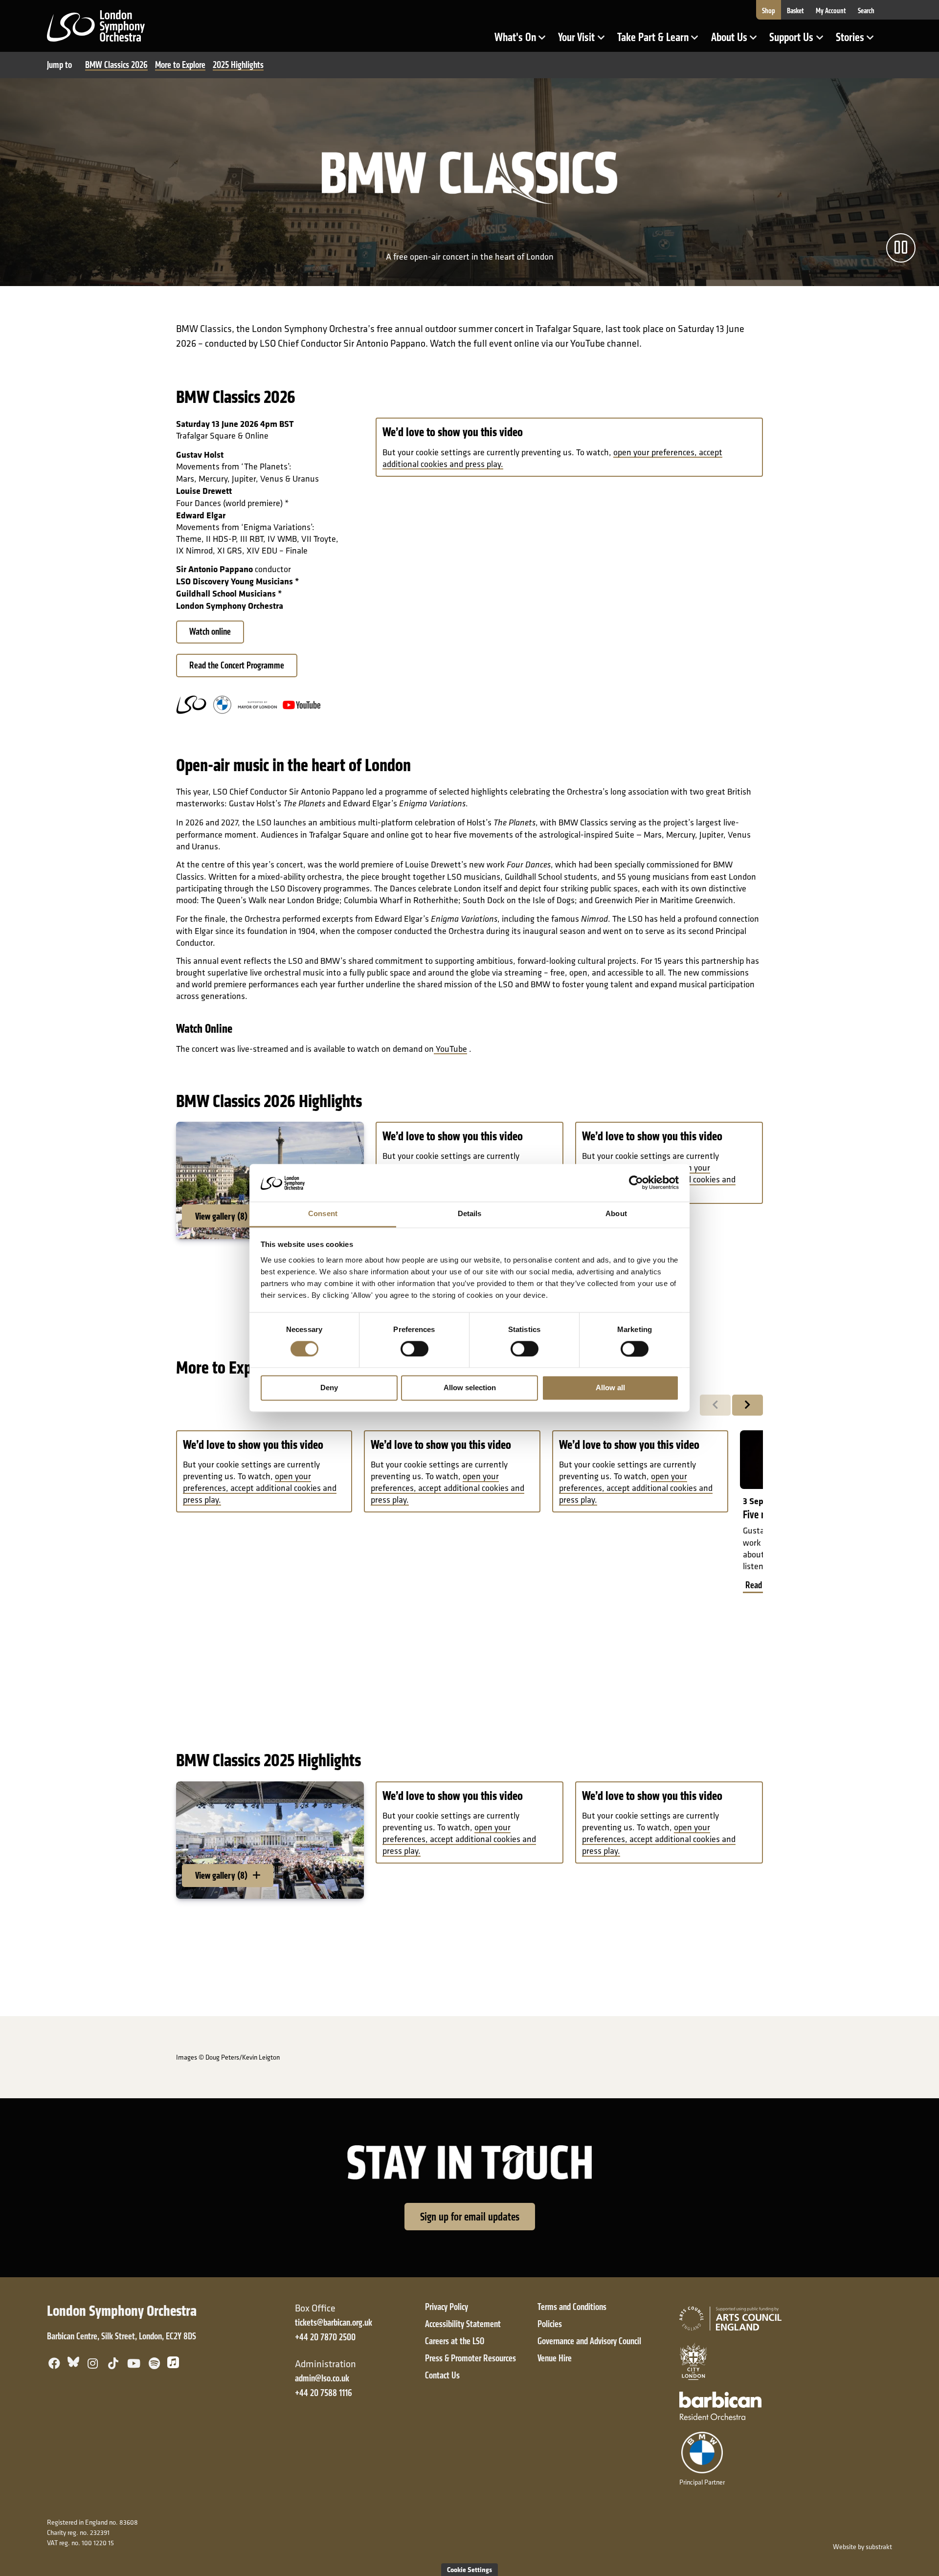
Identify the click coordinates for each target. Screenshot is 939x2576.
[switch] (414, 1349)
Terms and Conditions (572, 2307)
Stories (858, 41)
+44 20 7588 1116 (324, 2393)
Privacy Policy (447, 2307)
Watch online (210, 632)
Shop (769, 11)
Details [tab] (470, 1213)
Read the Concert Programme (237, 665)
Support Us (799, 41)
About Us (737, 41)
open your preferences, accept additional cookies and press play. (260, 1488)
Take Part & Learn (654, 41)
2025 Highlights (238, 65)
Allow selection (470, 1388)
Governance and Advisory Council (589, 2341)
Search (866, 11)
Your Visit (584, 41)
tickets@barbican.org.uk (334, 2322)
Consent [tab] (323, 1213)
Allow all (610, 1388)
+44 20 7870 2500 (325, 2337)
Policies (550, 2324)
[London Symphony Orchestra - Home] (96, 25)
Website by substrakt (862, 2547)
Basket (795, 11)
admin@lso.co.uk (322, 2378)
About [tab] (616, 1213)
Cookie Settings (469, 2569)
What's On (523, 41)
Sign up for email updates (470, 2217)
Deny (329, 1388)
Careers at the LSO (455, 2341)
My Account (831, 11)
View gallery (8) (222, 1216)
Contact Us (442, 2375)
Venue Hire (555, 2358)
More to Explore (180, 65)
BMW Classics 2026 (116, 65)
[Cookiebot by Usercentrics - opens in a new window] (636, 1183)
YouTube (450, 1049)
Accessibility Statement (463, 2324)
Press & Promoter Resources (470, 2358)
